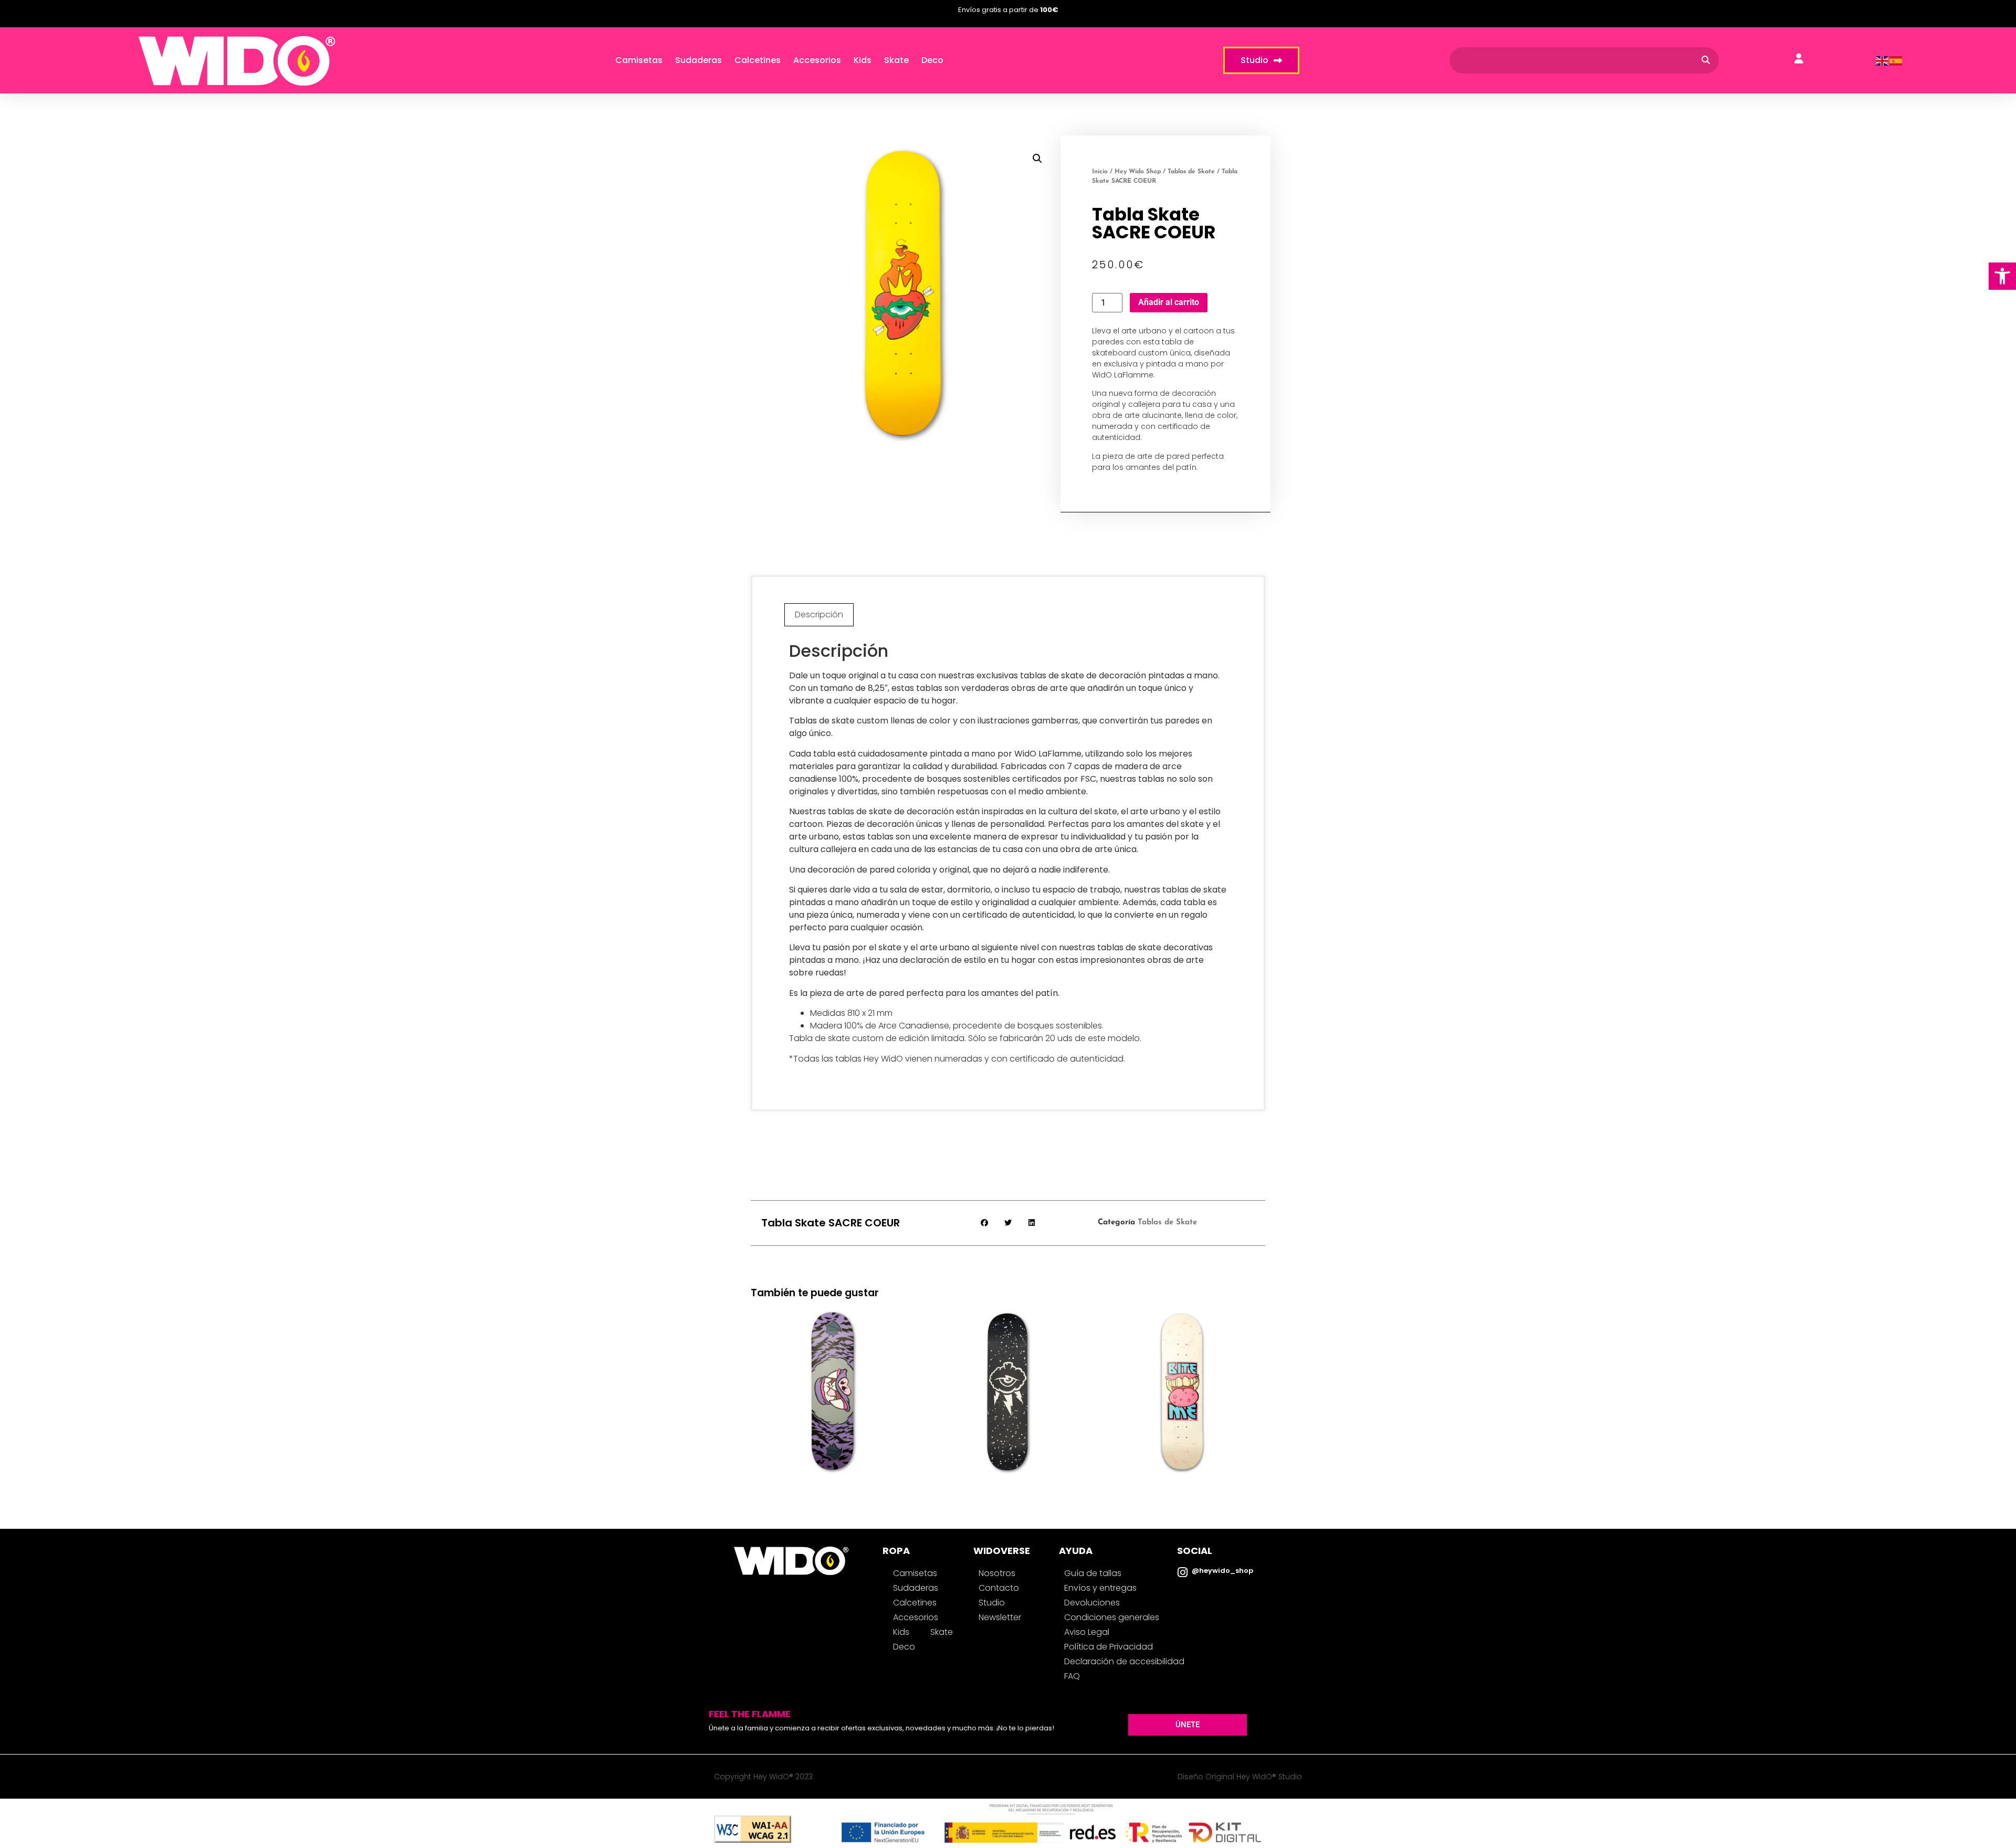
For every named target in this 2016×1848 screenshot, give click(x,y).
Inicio (1100, 172)
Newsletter (1000, 1617)
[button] (2002, 276)
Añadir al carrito (1169, 302)
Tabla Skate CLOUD (1008, 1378)
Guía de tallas (1093, 1573)
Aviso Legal (1087, 1632)
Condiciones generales (1112, 1617)
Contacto (999, 1588)
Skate (896, 60)
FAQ (1072, 1676)
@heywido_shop (1222, 1571)
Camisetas (639, 60)
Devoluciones (1092, 1603)
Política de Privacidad (1109, 1647)
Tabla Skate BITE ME (1183, 1378)
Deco (932, 60)
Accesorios (817, 60)
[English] (1883, 60)
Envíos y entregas (1100, 1588)
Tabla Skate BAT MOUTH (833, 1378)
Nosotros (997, 1573)
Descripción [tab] (819, 615)
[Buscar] (1706, 60)
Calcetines (758, 60)
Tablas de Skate (1191, 172)
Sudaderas (699, 60)
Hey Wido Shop (1138, 172)
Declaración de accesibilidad (1124, 1661)
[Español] (1896, 60)
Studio (992, 1603)
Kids (863, 60)
